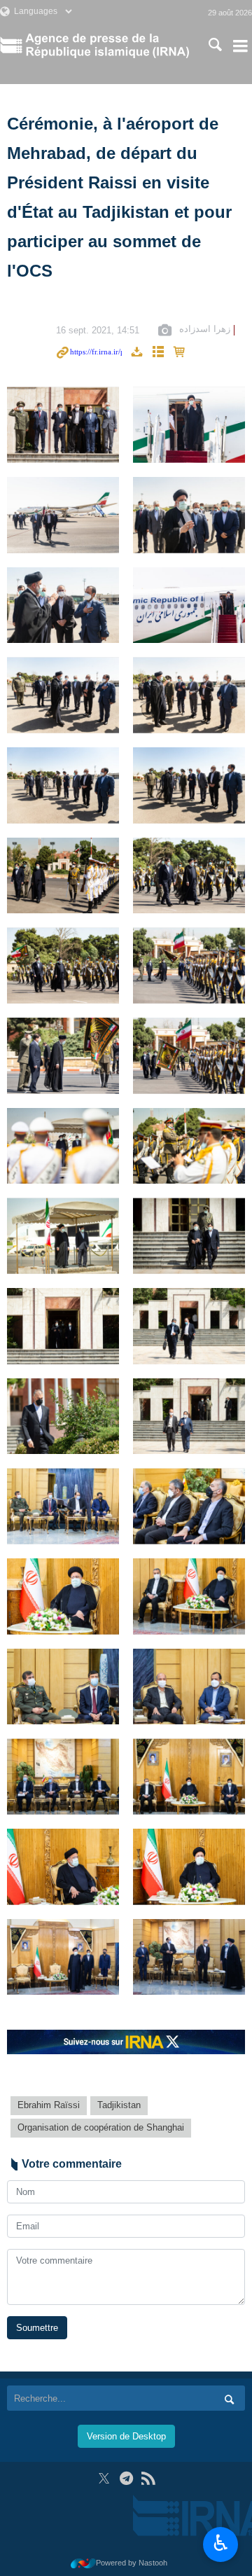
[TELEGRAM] (126, 2478)
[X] (104, 2478)
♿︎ (221, 2543)
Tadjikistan (119, 2105)
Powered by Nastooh (132, 2563)
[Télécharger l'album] (136, 353)
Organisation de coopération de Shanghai (101, 2127)
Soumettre (37, 2328)
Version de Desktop (126, 2436)
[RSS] (148, 2478)
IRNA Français (107, 46)
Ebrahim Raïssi (49, 2105)
